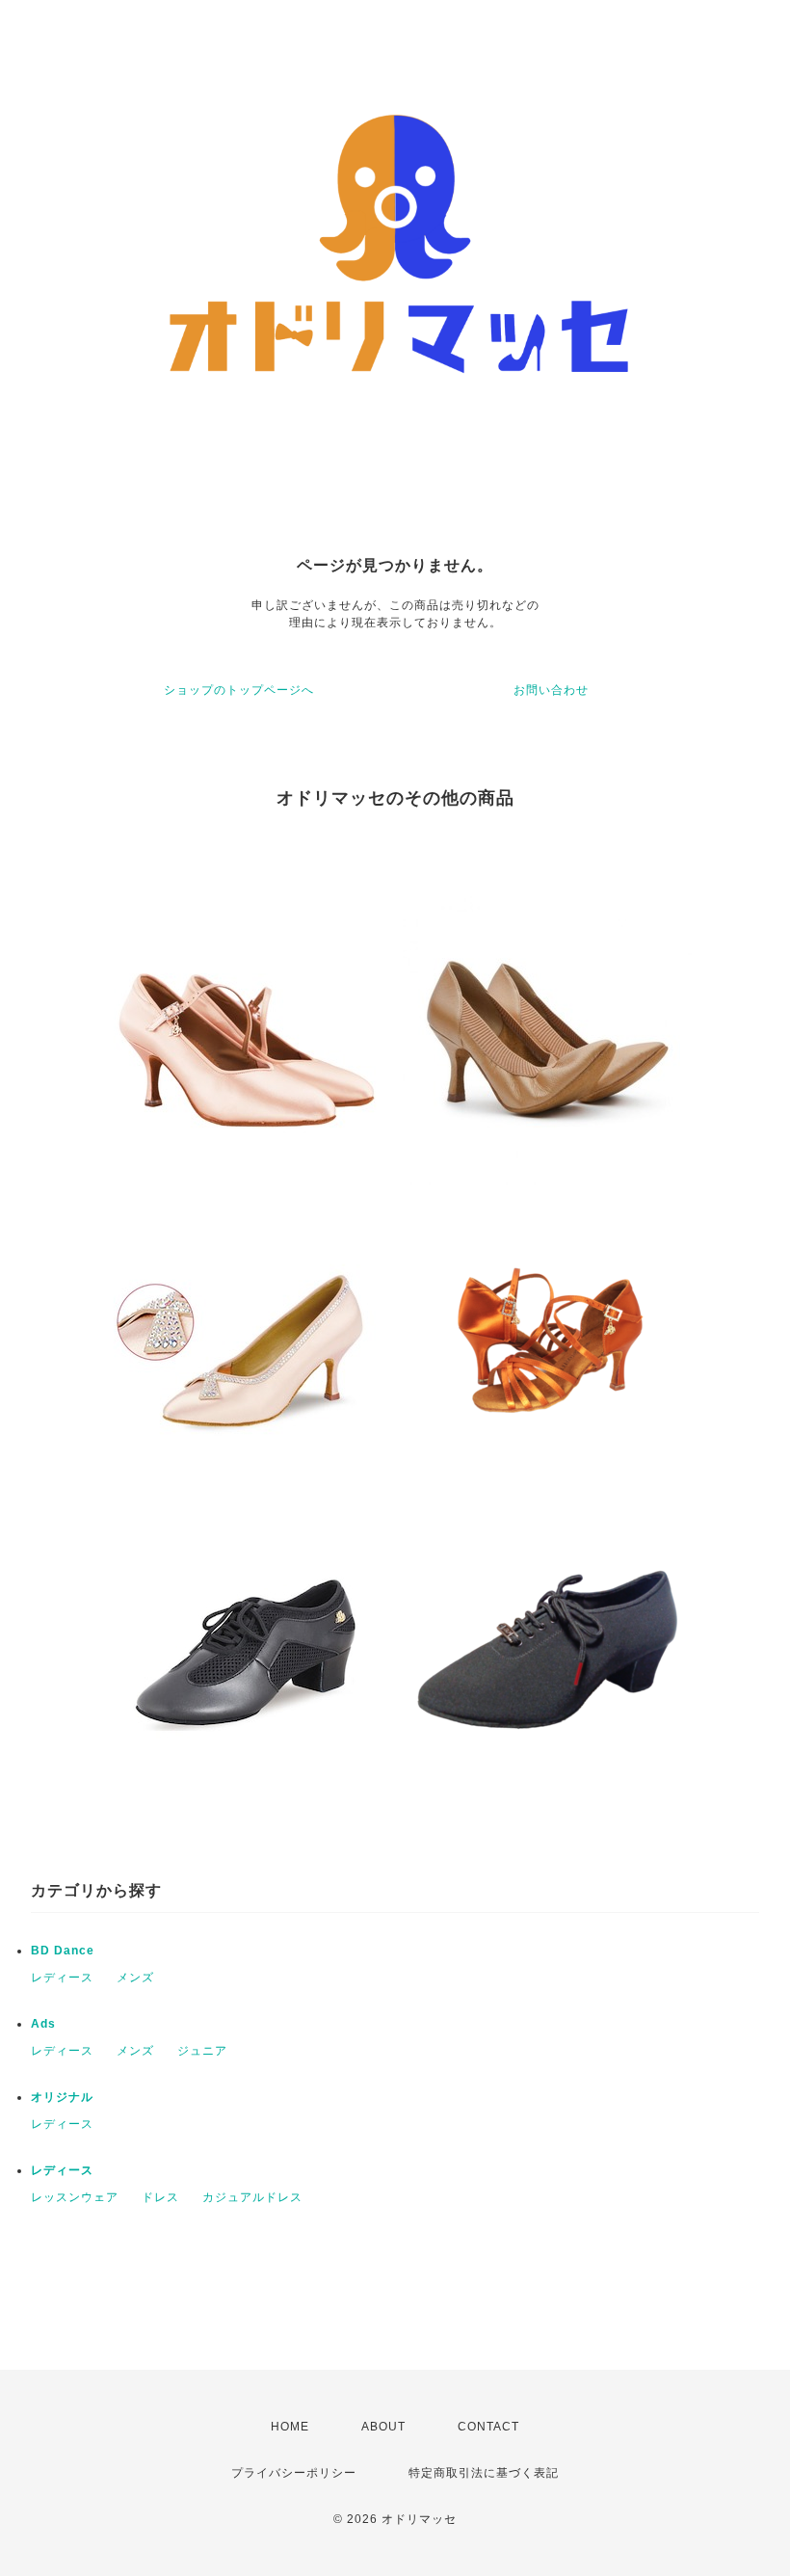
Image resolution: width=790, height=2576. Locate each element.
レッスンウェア (75, 2197)
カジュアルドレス (252, 2197)
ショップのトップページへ (239, 690)
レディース (62, 1978)
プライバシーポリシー (294, 2473)
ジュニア (202, 2051)
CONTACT (488, 2427)
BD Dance (63, 1951)
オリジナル (62, 2097)
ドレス (160, 2197)
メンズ (135, 1978)
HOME (290, 2427)
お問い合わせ (551, 690)
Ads (43, 2024)
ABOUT (383, 2427)
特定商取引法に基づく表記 (484, 2473)
